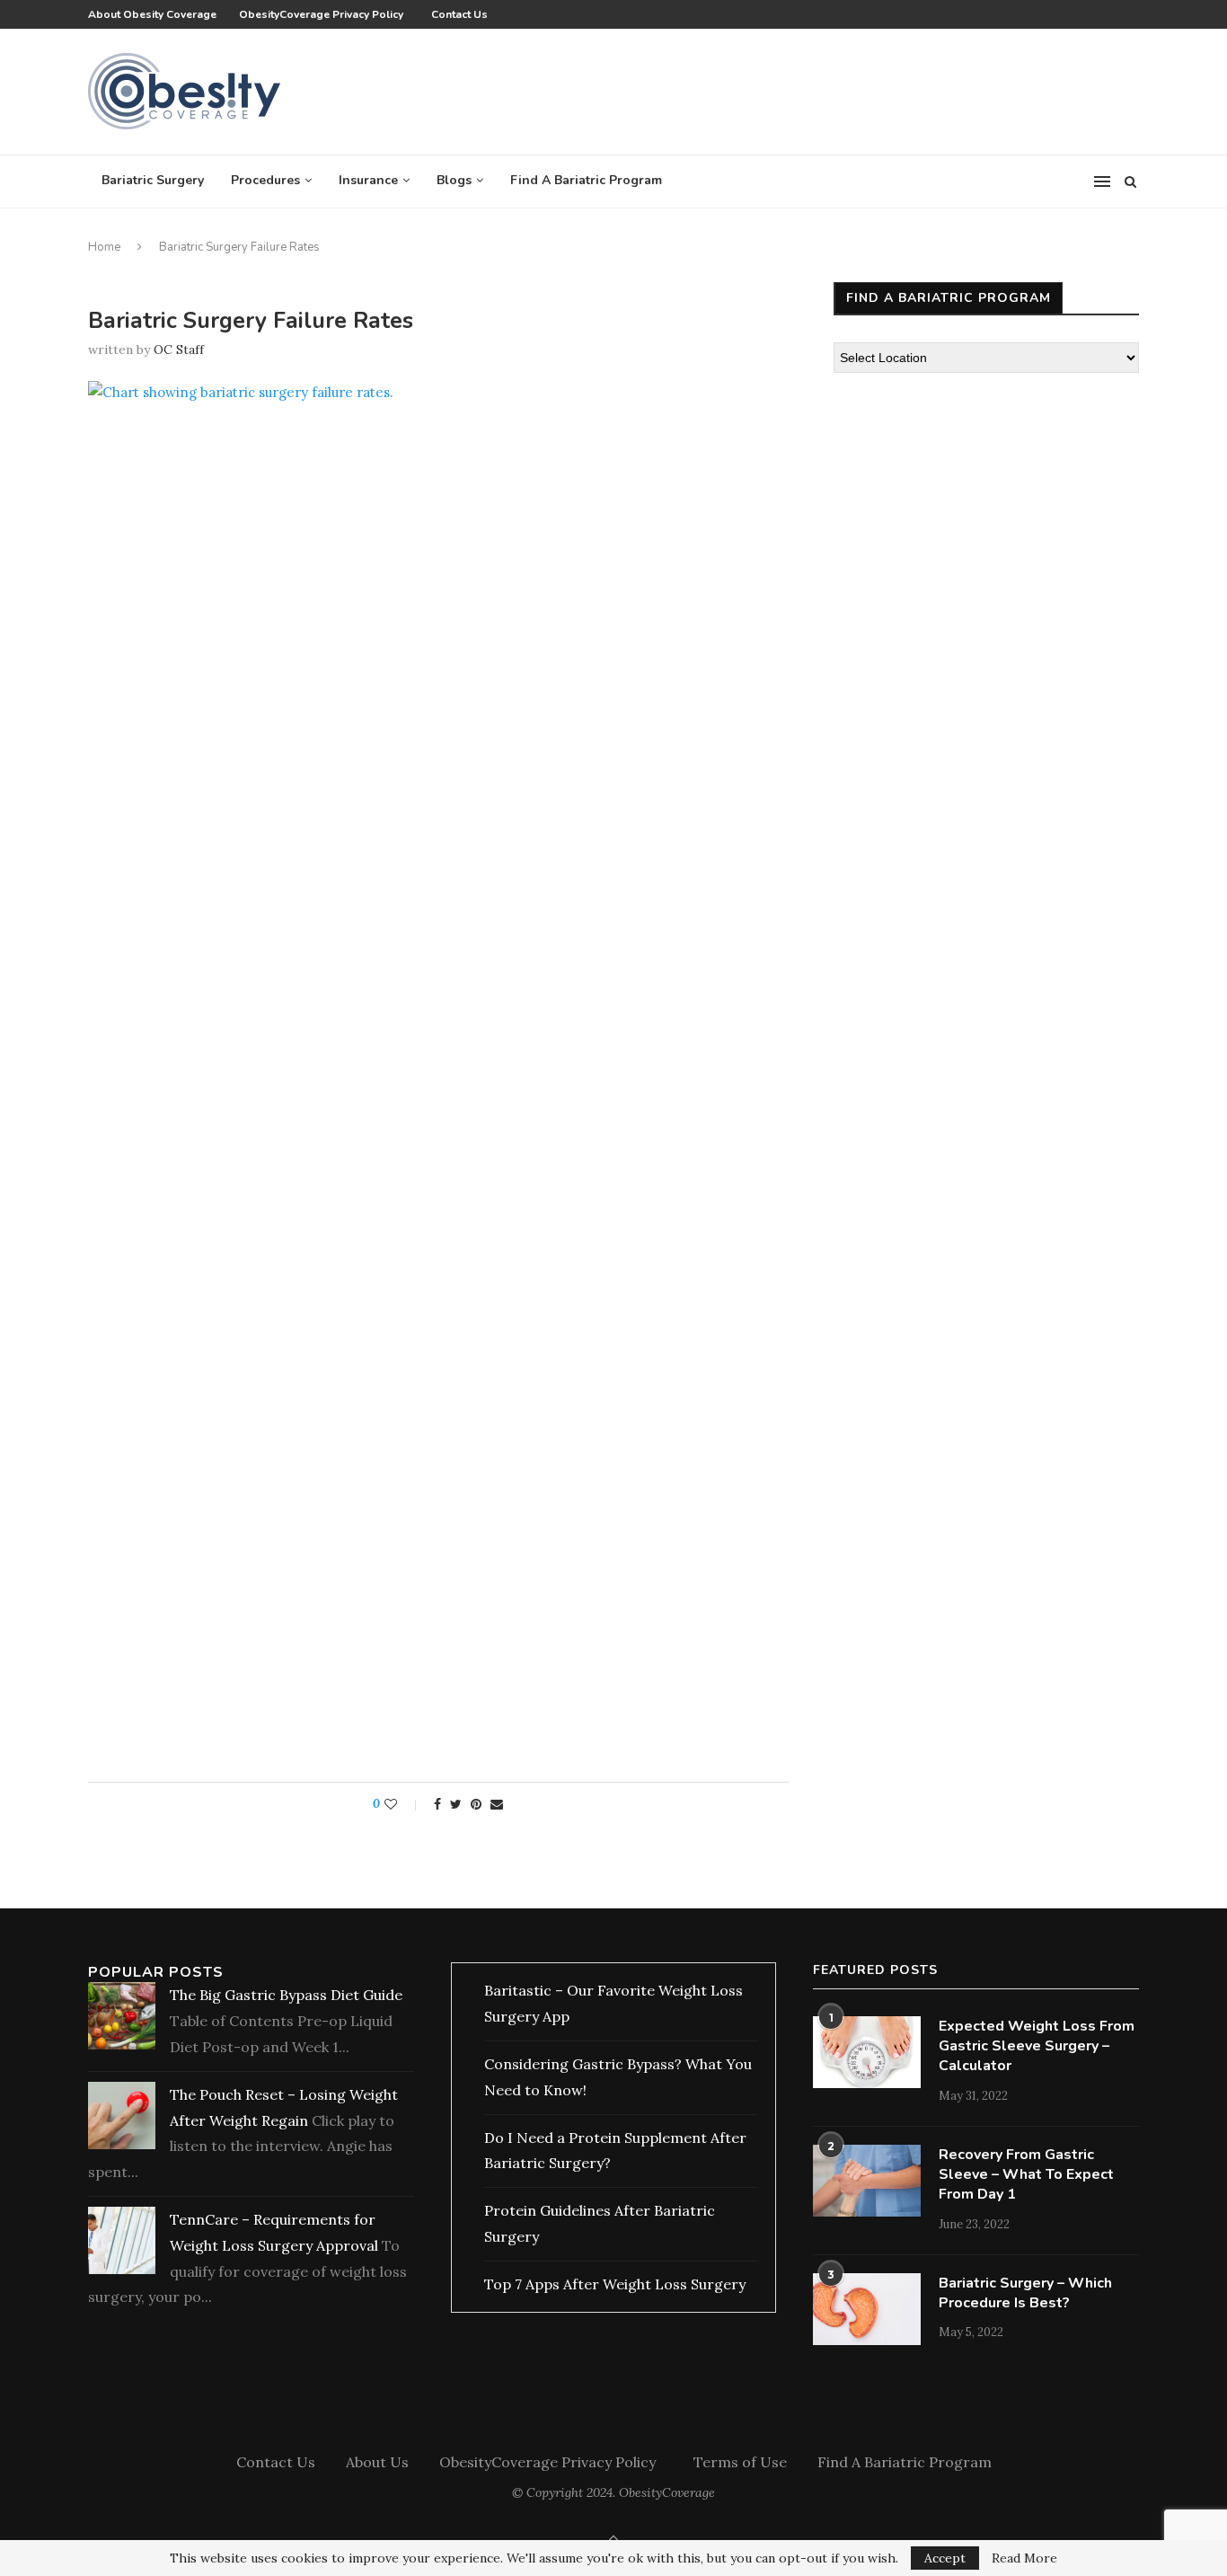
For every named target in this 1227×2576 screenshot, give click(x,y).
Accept (945, 2558)
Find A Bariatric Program (586, 180)
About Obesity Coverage (152, 14)
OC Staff (179, 350)
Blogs (454, 180)
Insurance (368, 180)
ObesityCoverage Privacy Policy (324, 14)
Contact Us (459, 14)
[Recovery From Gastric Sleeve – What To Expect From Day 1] (867, 2181)
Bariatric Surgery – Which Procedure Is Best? (1025, 2293)
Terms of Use (740, 2462)
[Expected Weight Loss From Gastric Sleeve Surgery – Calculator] (867, 2052)
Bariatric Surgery (153, 180)
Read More (1024, 2558)
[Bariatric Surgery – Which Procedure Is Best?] (867, 2309)
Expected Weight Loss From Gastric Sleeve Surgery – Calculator (1037, 2046)
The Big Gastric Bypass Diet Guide (286, 1995)
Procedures (265, 180)
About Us (377, 2462)
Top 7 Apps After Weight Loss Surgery (615, 2284)
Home (104, 247)
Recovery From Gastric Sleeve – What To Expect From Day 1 (1026, 2175)
